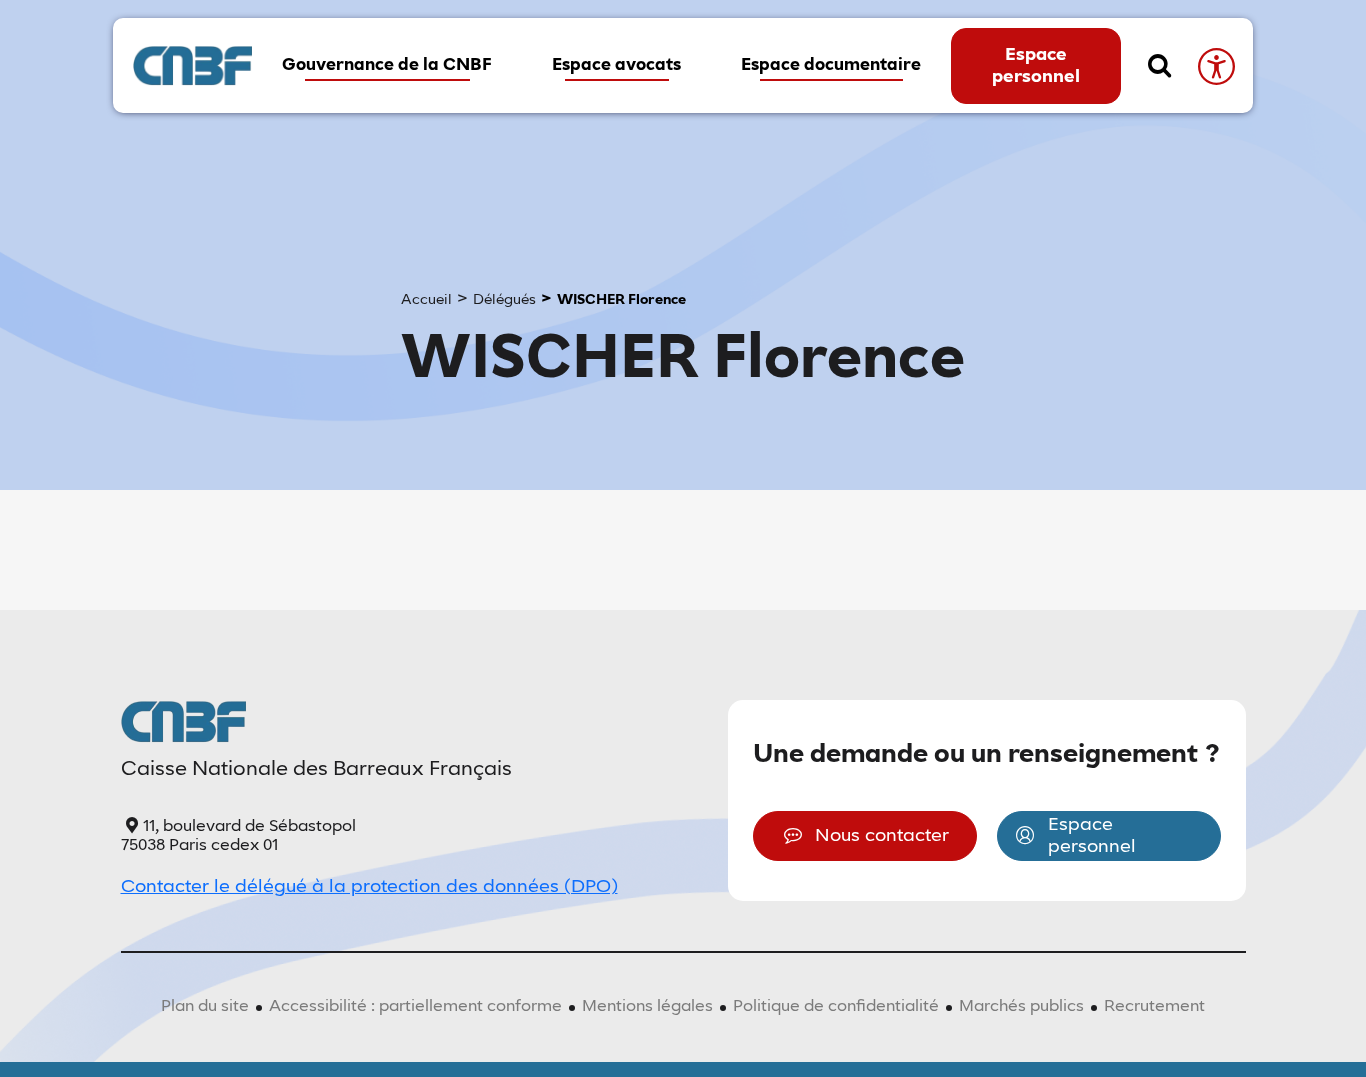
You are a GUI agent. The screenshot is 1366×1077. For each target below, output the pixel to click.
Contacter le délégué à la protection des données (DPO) (369, 887)
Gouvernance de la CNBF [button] (387, 65)
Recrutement (1154, 1007)
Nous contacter (882, 836)
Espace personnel (1036, 66)
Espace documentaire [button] (831, 65)
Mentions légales (647, 1007)
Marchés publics (1021, 1007)
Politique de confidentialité (836, 1007)
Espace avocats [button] (616, 65)
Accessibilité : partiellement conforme (415, 1007)
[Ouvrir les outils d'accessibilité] (1215, 65)
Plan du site (205, 1007)
